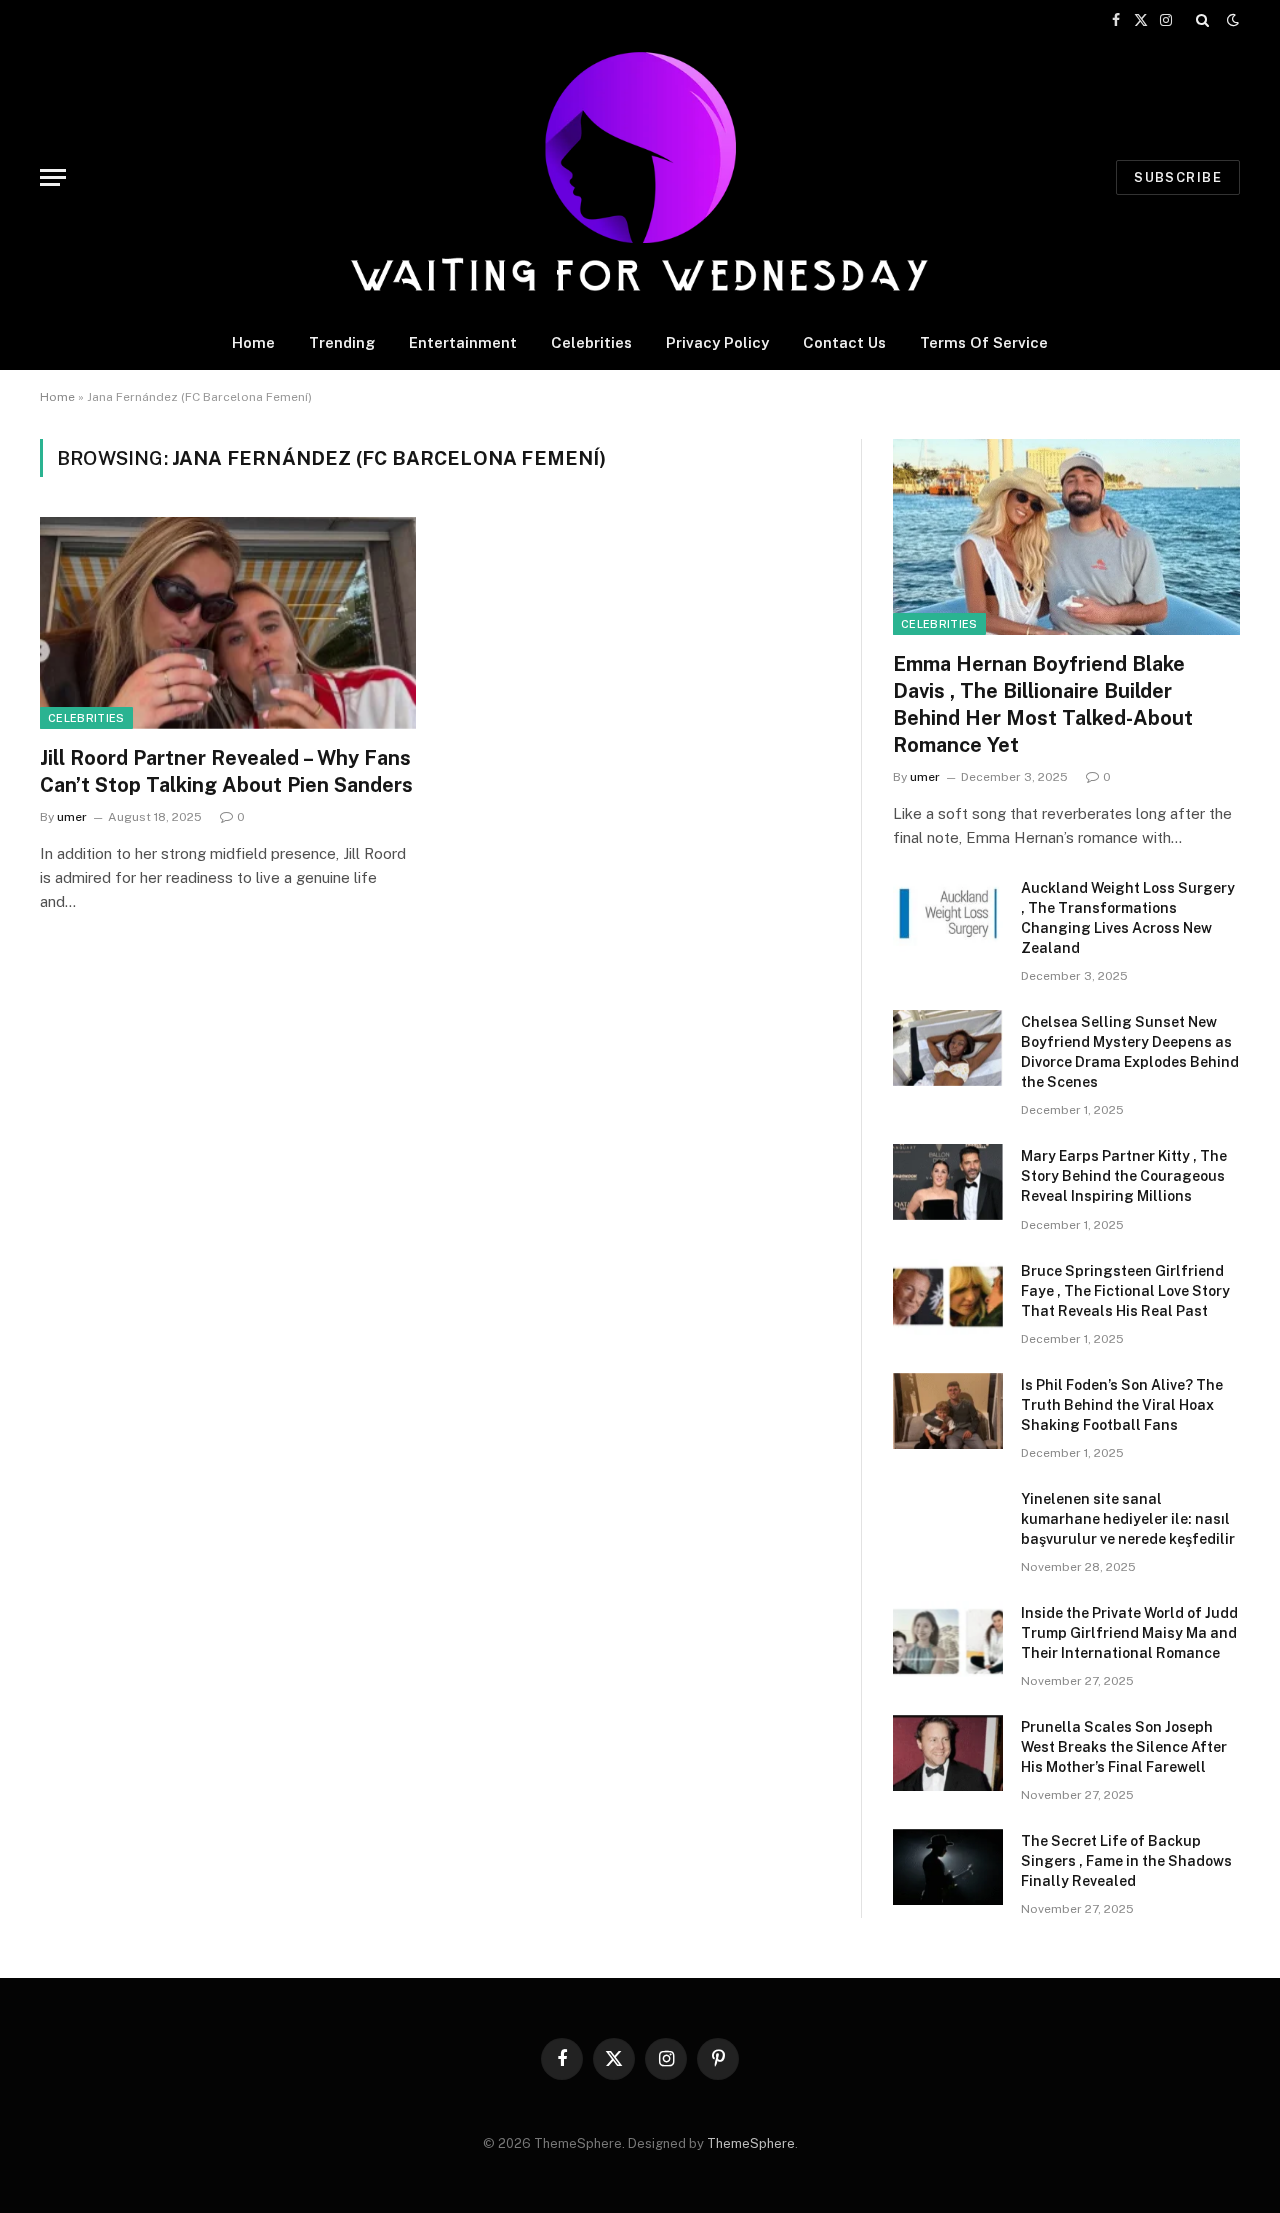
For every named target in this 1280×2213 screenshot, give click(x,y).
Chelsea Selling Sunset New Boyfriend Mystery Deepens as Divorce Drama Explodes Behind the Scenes (1130, 1052)
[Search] (1202, 20)
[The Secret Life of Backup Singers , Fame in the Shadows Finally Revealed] (948, 1867)
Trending (342, 342)
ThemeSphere (751, 2143)
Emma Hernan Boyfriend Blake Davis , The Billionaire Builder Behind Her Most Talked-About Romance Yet (1043, 705)
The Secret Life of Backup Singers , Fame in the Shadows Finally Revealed (1126, 1861)
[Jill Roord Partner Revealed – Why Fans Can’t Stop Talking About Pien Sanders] (228, 623)
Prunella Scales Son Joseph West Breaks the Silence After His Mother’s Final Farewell (1124, 1747)
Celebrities (591, 342)
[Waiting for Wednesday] (640, 177)
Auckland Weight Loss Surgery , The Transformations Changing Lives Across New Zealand (1128, 918)
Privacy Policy (717, 342)
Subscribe (1178, 177)
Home (253, 342)
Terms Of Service (984, 342)
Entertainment (463, 342)
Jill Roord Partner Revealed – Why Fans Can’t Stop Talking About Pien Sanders (226, 771)
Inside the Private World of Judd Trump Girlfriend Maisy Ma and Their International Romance (1129, 1633)
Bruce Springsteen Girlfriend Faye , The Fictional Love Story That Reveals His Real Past (1125, 1291)
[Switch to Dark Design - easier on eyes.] (1231, 20)
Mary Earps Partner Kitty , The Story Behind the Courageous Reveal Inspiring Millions (1124, 1176)
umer (72, 817)
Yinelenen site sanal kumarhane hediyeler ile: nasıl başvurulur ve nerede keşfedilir (1128, 1519)
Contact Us (844, 342)
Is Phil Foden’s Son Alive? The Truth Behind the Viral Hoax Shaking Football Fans (1122, 1405)
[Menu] (53, 177)
